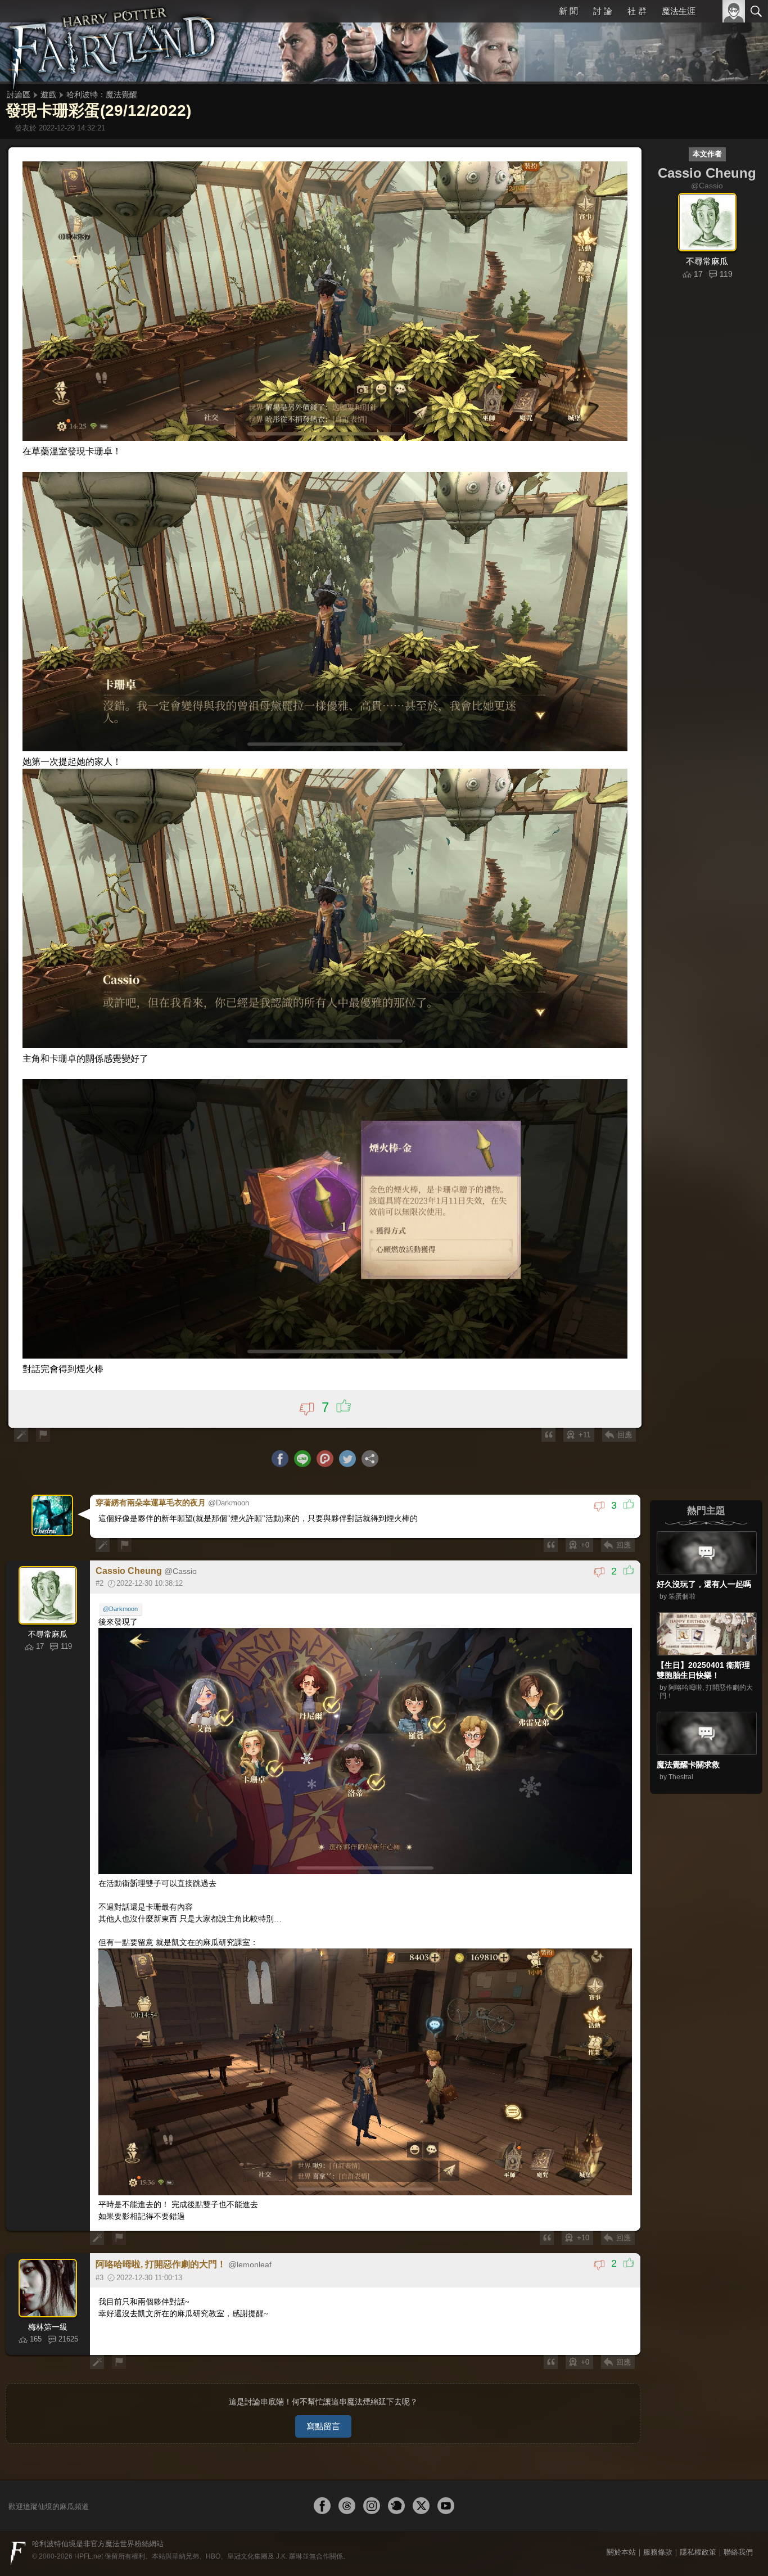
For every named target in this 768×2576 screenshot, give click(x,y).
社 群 (637, 11)
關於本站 (621, 2552)
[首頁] (112, 42)
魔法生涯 (679, 11)
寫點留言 (323, 2426)
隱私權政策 (698, 2552)
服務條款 (658, 2552)
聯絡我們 (738, 2552)
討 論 (603, 11)
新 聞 (568, 11)
